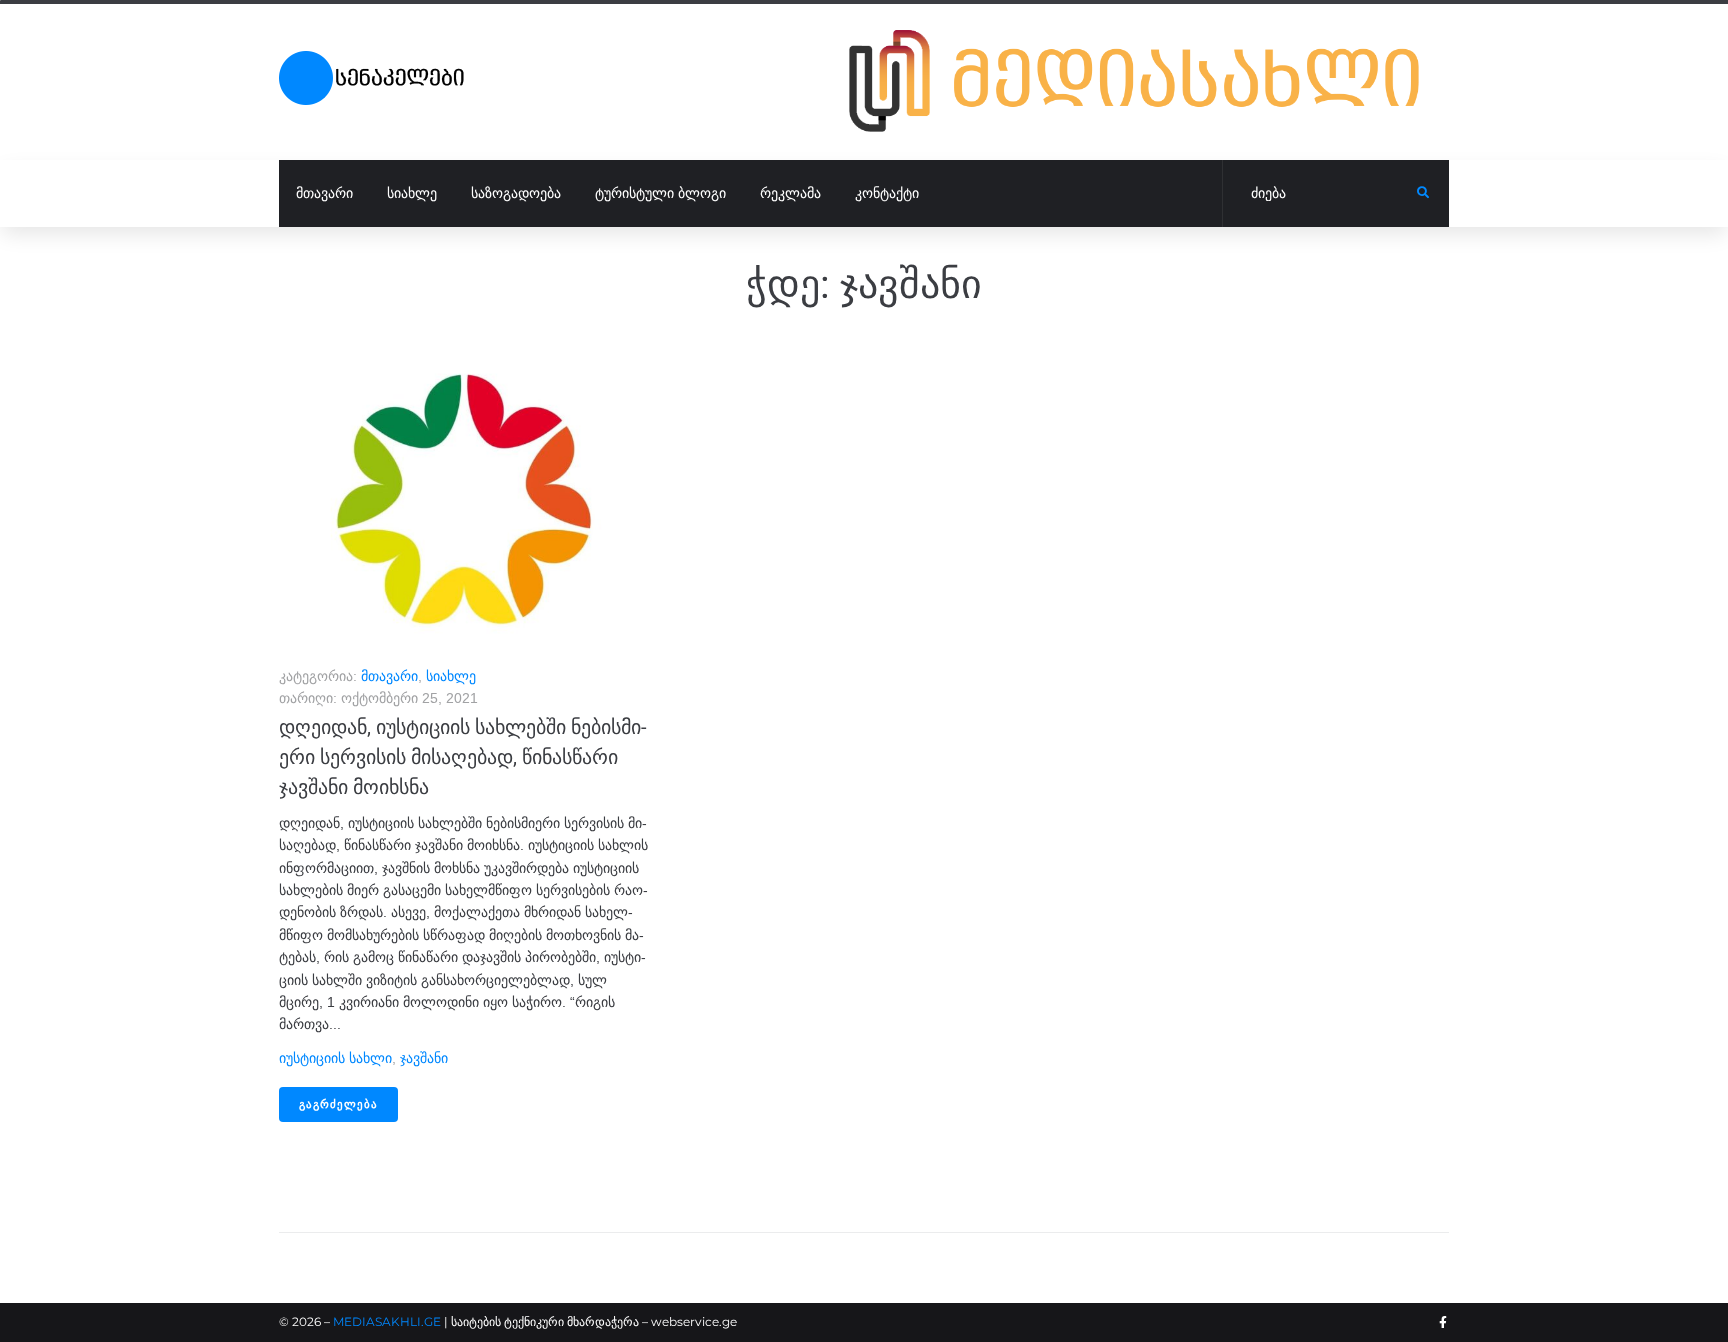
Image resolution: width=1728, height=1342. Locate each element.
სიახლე (451, 676)
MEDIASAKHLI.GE (387, 1321)
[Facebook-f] (1443, 1323)
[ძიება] (1320, 194)
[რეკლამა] (1149, 81)
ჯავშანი (424, 1058)
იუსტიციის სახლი (335, 1058)
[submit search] (1423, 193)
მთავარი (389, 676)
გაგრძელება (338, 1104)
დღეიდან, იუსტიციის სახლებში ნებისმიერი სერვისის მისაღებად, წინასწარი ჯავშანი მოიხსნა (463, 757)
